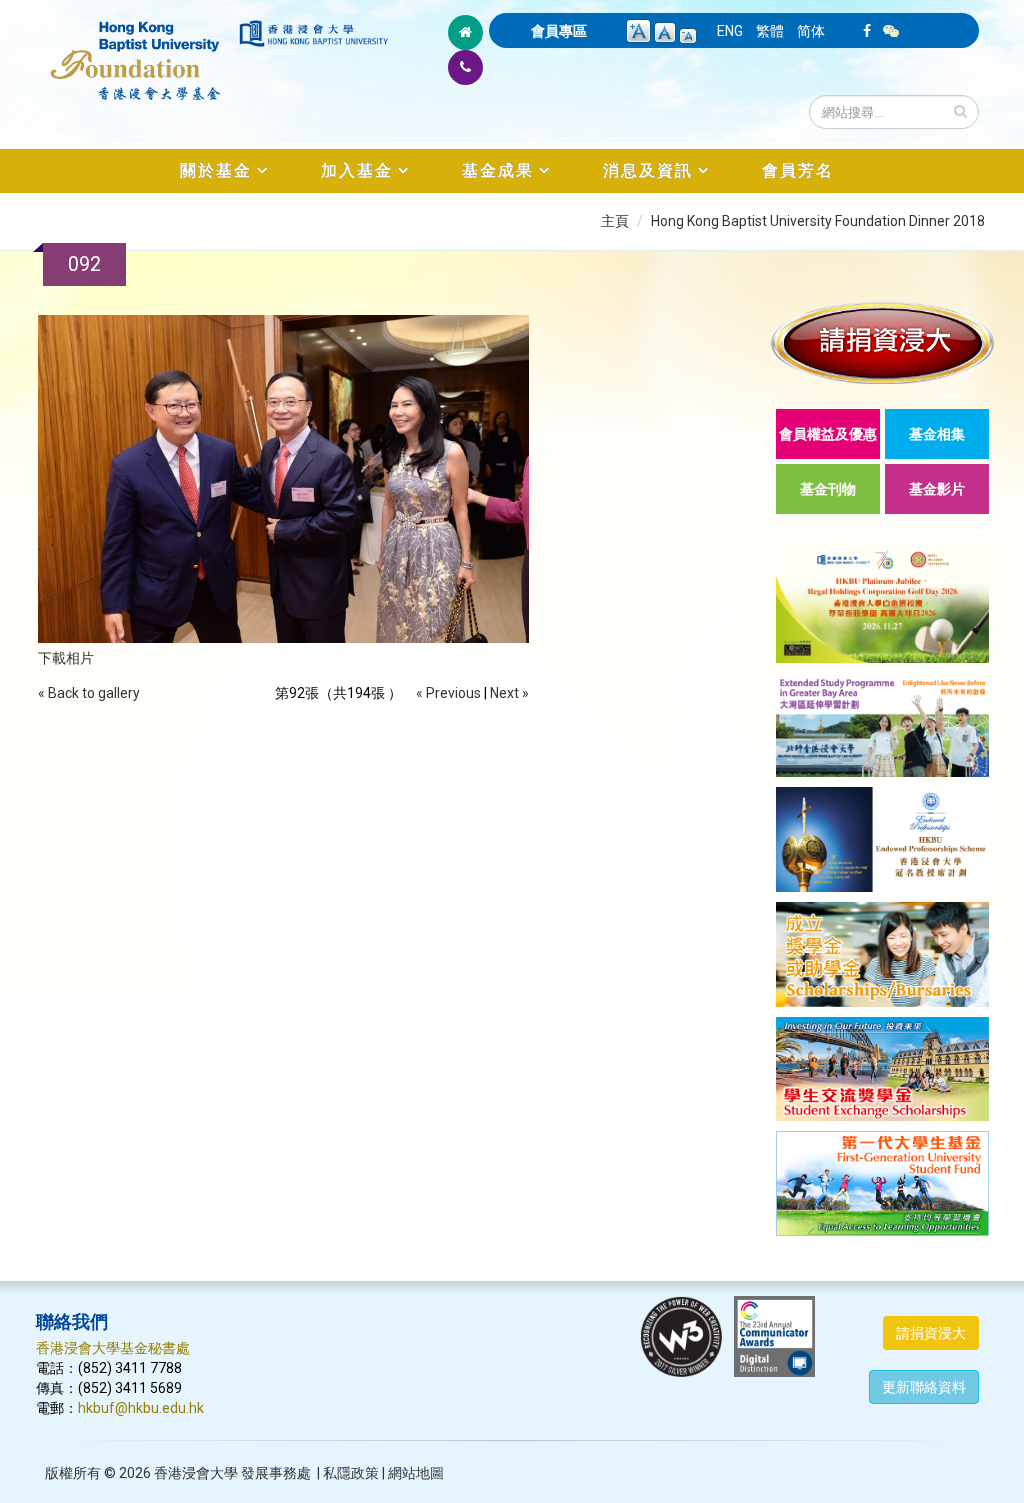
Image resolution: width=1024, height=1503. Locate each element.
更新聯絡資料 (924, 1387)
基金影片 (937, 489)
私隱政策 (351, 1473)
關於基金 (216, 170)
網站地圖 (416, 1473)
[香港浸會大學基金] (136, 50)
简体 (811, 31)
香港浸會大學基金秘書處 (113, 1348)
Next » (509, 693)
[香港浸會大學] (313, 33)
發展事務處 (276, 1473)
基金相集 (937, 434)
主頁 (615, 221)
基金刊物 (828, 489)
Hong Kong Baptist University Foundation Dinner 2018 (818, 221)
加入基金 (357, 170)
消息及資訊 (648, 170)
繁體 (770, 31)
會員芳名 (798, 170)
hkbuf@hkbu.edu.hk (141, 1408)
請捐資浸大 (931, 1333)
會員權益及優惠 (828, 434)
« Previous (448, 693)
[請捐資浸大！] (882, 342)
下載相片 (66, 658)
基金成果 (498, 170)
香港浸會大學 (196, 1473)
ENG (730, 31)
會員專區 (559, 31)
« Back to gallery (89, 693)
